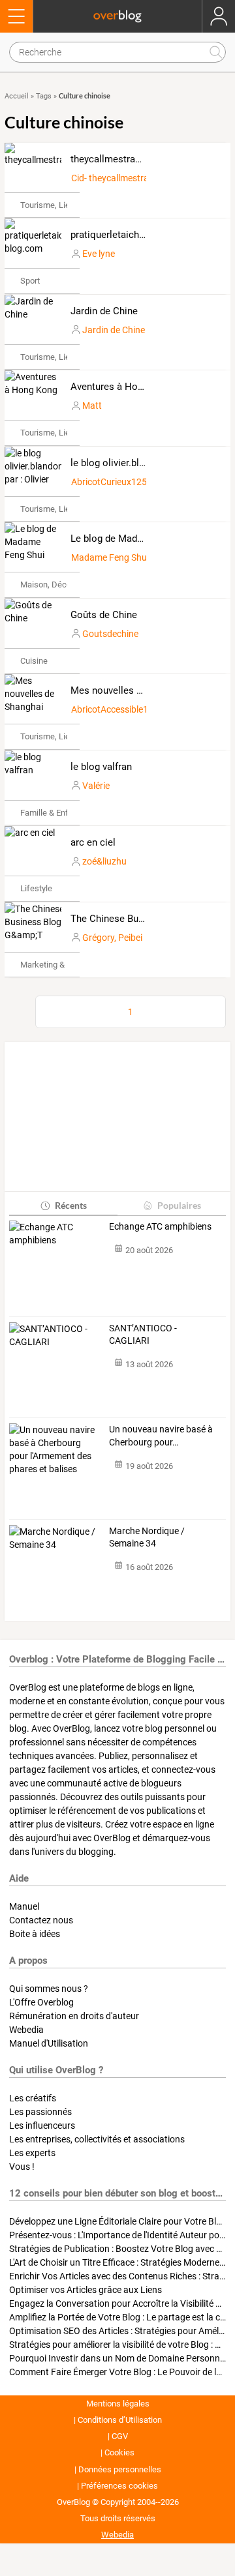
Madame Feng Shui (110, 557)
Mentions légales (118, 2404)
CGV (120, 2436)
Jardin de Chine (104, 311)
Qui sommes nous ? (49, 1989)
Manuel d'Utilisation (49, 2043)
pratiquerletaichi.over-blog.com (139, 235)
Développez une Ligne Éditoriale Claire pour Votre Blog (118, 2221)
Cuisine (34, 661)
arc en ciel (93, 842)
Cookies (119, 2452)
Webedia (26, 2030)
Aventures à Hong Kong (122, 387)
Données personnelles (120, 2469)
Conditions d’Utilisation (120, 2420)
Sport (30, 281)
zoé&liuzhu (104, 861)
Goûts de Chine (104, 615)
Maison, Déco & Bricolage (68, 585)
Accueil (17, 96)
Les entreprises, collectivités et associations (97, 2139)
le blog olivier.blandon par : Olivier (144, 463)
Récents (71, 1205)
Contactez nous (41, 1920)
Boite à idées (35, 1934)
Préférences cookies (119, 2486)
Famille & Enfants (53, 813)
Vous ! (22, 2167)
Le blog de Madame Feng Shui (136, 539)
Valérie (96, 786)
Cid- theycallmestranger (119, 178)
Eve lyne (99, 254)
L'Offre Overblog (41, 2002)
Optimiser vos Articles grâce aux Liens (86, 2290)
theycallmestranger (112, 159)
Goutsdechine (110, 634)
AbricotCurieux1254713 (119, 482)
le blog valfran (101, 767)
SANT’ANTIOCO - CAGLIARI (143, 1335)
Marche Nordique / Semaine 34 (147, 1537)
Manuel (24, 1906)
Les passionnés (40, 2112)
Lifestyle (36, 888)
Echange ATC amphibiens (160, 1226)
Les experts (32, 2153)
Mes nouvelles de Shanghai (130, 690)
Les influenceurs (42, 2125)
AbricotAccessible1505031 (125, 709)
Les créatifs (33, 2098)
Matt (92, 406)
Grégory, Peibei (112, 938)
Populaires (179, 1205)
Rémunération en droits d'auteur (74, 2016)
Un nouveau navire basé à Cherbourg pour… (161, 1436)
